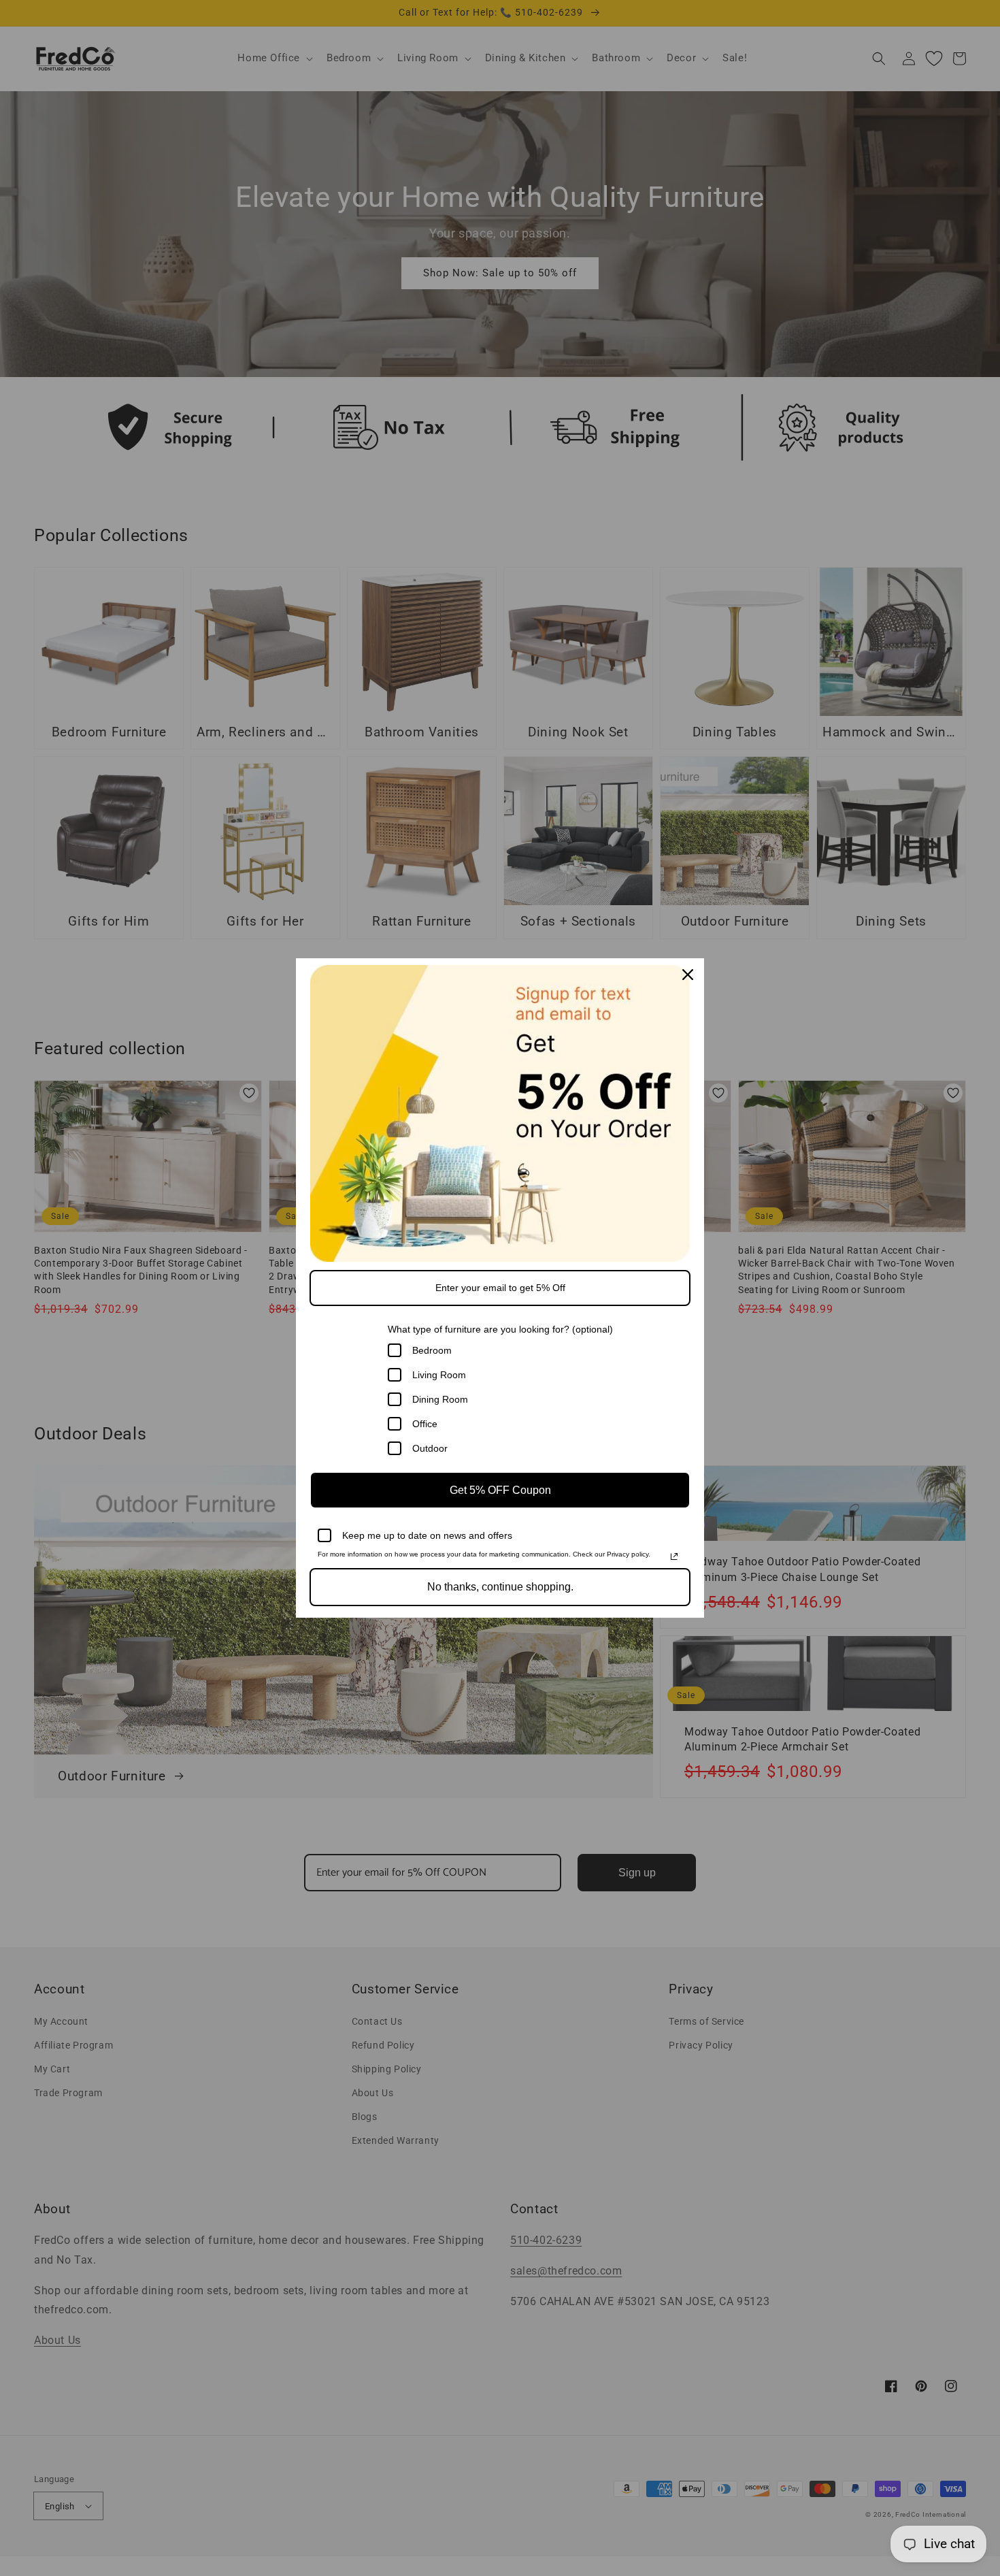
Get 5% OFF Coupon (500, 1490)
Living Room (439, 1375)
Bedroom (432, 1350)
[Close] (688, 975)
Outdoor (430, 1448)
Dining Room (440, 1399)
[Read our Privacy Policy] (674, 1556)
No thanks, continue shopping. (500, 1587)
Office (425, 1424)
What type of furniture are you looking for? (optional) (500, 1329)
